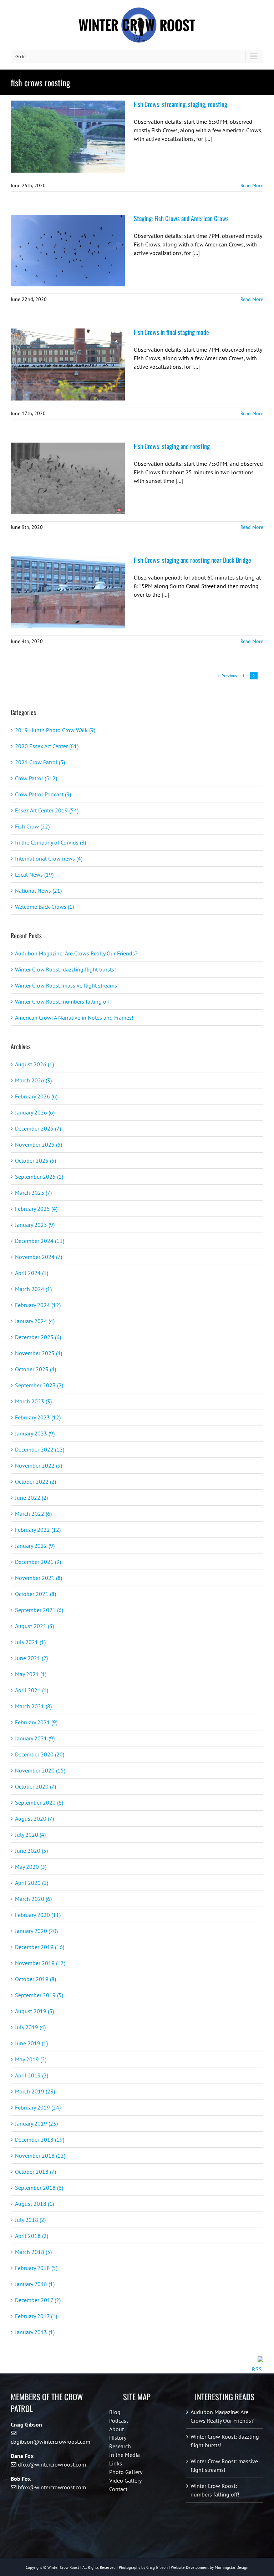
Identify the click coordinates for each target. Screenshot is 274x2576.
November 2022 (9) (39, 1465)
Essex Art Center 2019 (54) (47, 810)
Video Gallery (125, 2480)
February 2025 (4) (36, 1209)
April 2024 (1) (32, 1273)
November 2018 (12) (40, 2156)
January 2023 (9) (35, 1433)
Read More (252, 185)
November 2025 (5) (39, 1144)
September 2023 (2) (39, 1385)
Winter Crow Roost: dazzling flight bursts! (65, 969)
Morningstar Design (232, 2567)
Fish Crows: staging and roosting (172, 446)
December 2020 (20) (40, 1754)
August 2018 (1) (34, 2204)
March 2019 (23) (35, 2091)
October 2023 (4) (35, 1369)
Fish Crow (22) (32, 826)
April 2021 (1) (32, 1690)
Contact (118, 2489)
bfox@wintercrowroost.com (52, 2487)
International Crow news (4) (49, 858)
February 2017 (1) (36, 2316)
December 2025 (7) (38, 1128)
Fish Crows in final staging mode (171, 332)
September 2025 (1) (39, 1177)
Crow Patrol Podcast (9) (43, 794)
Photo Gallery (126, 2472)
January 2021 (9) (35, 1738)
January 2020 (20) (36, 1931)
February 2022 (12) (38, 1530)
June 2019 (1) (31, 2043)
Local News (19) (34, 874)
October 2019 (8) (35, 1979)
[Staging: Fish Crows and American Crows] (68, 251)
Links (116, 2463)
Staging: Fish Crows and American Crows (181, 218)
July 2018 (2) (30, 2220)
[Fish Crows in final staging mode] (68, 364)
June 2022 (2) (31, 1498)
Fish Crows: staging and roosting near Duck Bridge (192, 560)
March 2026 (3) (33, 1080)
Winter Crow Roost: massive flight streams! (67, 985)
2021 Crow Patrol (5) (40, 762)
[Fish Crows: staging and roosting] (68, 479)
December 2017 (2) (38, 2300)
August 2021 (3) (34, 1626)
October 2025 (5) (35, 1161)
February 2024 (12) (38, 1305)
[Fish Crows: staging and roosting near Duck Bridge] (68, 592)
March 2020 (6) (33, 1899)
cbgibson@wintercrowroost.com (50, 2442)
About (116, 2429)
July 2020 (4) (30, 1835)
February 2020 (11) (38, 1915)
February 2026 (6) (36, 1096)
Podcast (119, 2421)
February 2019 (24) (38, 2107)
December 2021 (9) (38, 1562)
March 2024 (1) (33, 1289)
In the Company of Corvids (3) (50, 842)
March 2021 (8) (33, 1706)
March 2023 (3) (33, 1401)
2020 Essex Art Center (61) (47, 746)
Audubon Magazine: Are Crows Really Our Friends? (76, 953)
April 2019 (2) (32, 2075)
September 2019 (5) (39, 1995)
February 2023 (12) (38, 1417)
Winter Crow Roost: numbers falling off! (63, 1001)
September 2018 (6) (39, 2188)
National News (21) (38, 891)
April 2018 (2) (32, 2236)
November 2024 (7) (39, 1257)
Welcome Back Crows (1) (44, 907)
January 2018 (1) (35, 2284)
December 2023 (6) (38, 1337)
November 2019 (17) (40, 1963)
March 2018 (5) (33, 2252)
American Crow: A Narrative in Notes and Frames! (74, 1017)
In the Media (125, 2455)
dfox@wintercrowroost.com (52, 2464)
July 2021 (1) (30, 1642)
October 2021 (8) (35, 1594)
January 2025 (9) (35, 1225)
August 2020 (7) (34, 1818)
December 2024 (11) (40, 1241)
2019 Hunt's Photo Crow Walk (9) (55, 730)
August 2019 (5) (34, 2011)
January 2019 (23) (36, 2123)
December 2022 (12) (40, 1449)
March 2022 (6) (33, 1514)
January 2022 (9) (35, 1546)
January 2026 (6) (35, 1112)
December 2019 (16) (40, 1947)
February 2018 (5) (36, 2268)
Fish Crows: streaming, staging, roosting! (181, 104)
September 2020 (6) (39, 1802)
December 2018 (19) (40, 2139)
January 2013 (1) (35, 2332)
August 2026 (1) (34, 1064)
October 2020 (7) (35, 1786)
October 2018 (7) (35, 2172)
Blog (115, 2412)
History (118, 2438)
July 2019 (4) (30, 2027)
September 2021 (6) (39, 1610)
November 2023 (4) (39, 1353)
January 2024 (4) (35, 1321)
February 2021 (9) (36, 1722)
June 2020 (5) (31, 1851)
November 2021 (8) (39, 1578)
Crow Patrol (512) (36, 778)
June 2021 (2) (31, 1658)
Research (120, 2446)
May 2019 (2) (31, 2059)
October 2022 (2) (35, 1481)
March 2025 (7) (33, 1193)
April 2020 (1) (32, 1883)
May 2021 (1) (31, 1674)
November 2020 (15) (40, 1770)
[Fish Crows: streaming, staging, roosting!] (68, 137)
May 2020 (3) (31, 1867)
